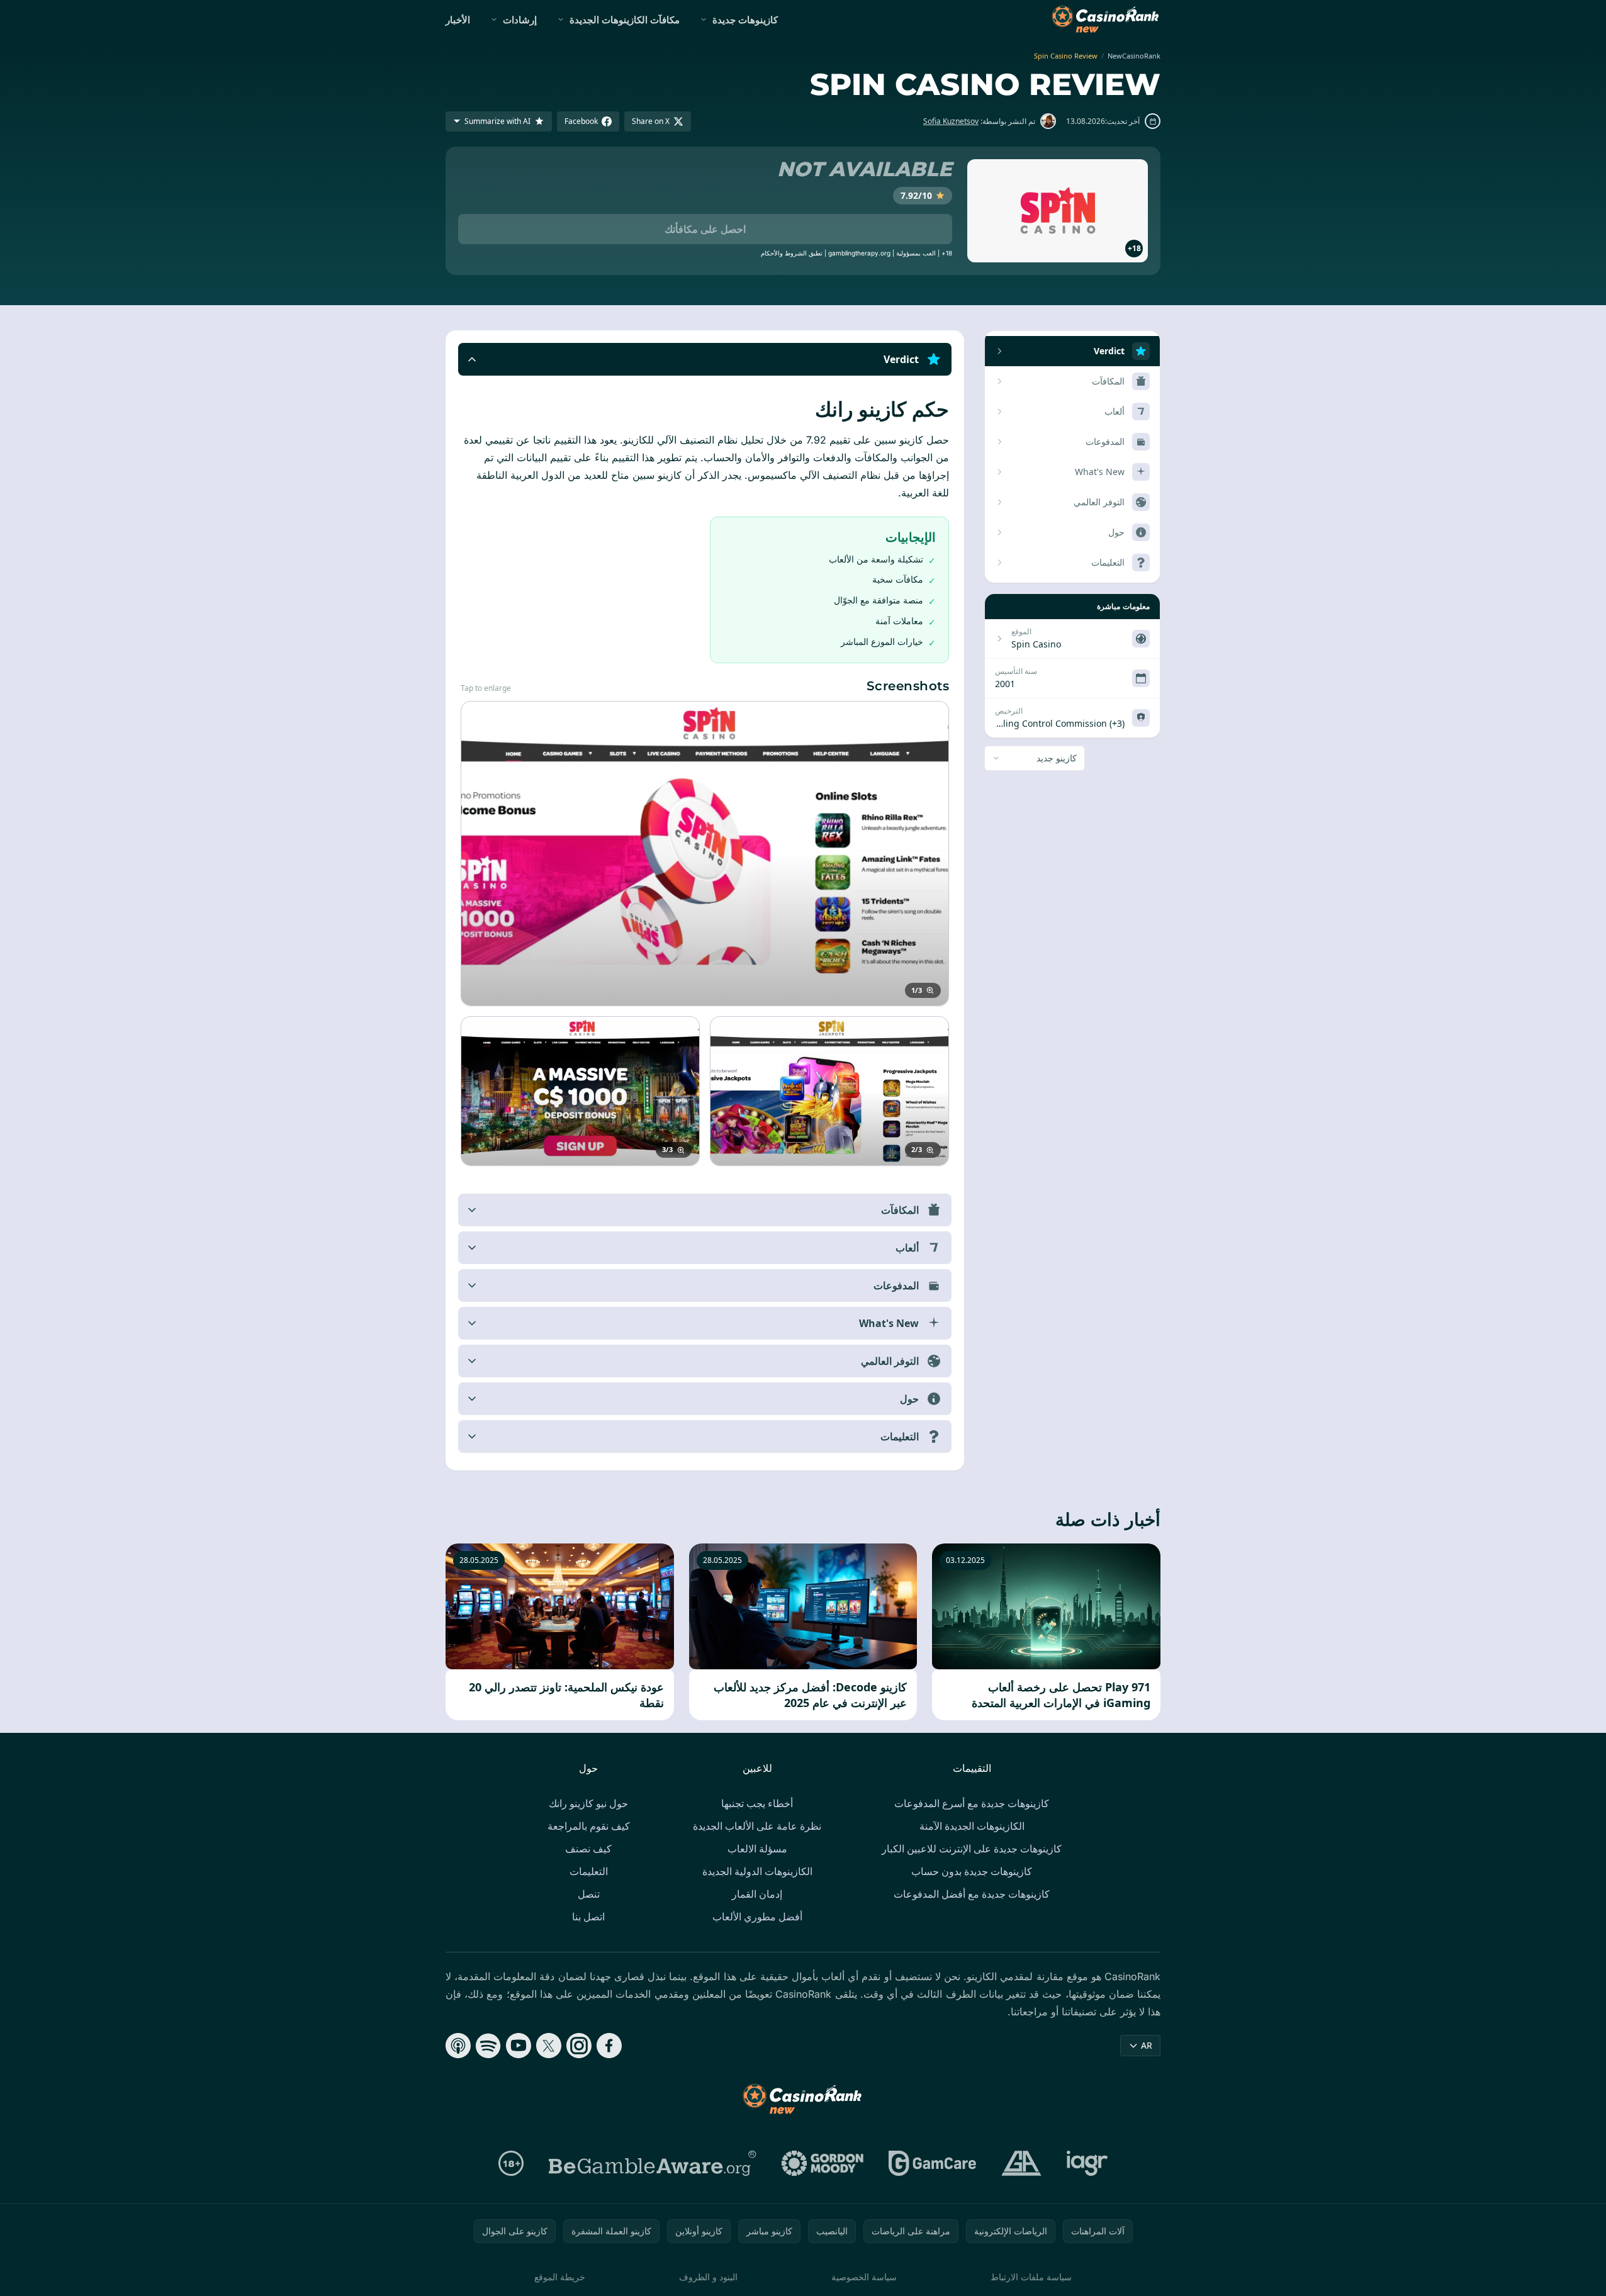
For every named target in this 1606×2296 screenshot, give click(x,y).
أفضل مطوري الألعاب (757, 1917)
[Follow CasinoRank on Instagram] (579, 2046)
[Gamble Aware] (653, 2163)
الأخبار (458, 20)
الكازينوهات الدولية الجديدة (757, 1871)
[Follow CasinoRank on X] (549, 2046)
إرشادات (520, 20)
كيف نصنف (588, 1849)
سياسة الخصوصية (864, 2277)
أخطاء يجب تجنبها (757, 1803)
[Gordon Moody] (823, 2163)
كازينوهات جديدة (745, 20)
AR (1147, 2045)
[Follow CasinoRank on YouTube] (519, 2046)
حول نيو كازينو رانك (588, 1803)
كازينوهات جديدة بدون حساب (972, 1871)
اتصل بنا (588, 1917)
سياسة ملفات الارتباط (1031, 2277)
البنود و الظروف (708, 2277)
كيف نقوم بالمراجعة (589, 1826)
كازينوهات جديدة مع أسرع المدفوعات (972, 1803)
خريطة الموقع (560, 2277)
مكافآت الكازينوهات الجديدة (625, 20)
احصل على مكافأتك (705, 229)
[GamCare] (932, 2163)
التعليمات (589, 1871)
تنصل (589, 1894)
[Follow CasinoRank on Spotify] (488, 2046)
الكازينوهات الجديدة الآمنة (972, 1826)
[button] (705, 359)
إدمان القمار (757, 1894)
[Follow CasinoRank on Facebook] (609, 2046)
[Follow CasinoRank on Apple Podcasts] (458, 2046)
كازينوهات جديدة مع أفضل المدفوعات (972, 1894)
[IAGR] (1087, 2163)
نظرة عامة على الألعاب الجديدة (757, 1826)
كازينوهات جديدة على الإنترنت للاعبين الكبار (972, 1849)
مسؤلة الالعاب (757, 1849)
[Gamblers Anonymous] (1021, 2163)
